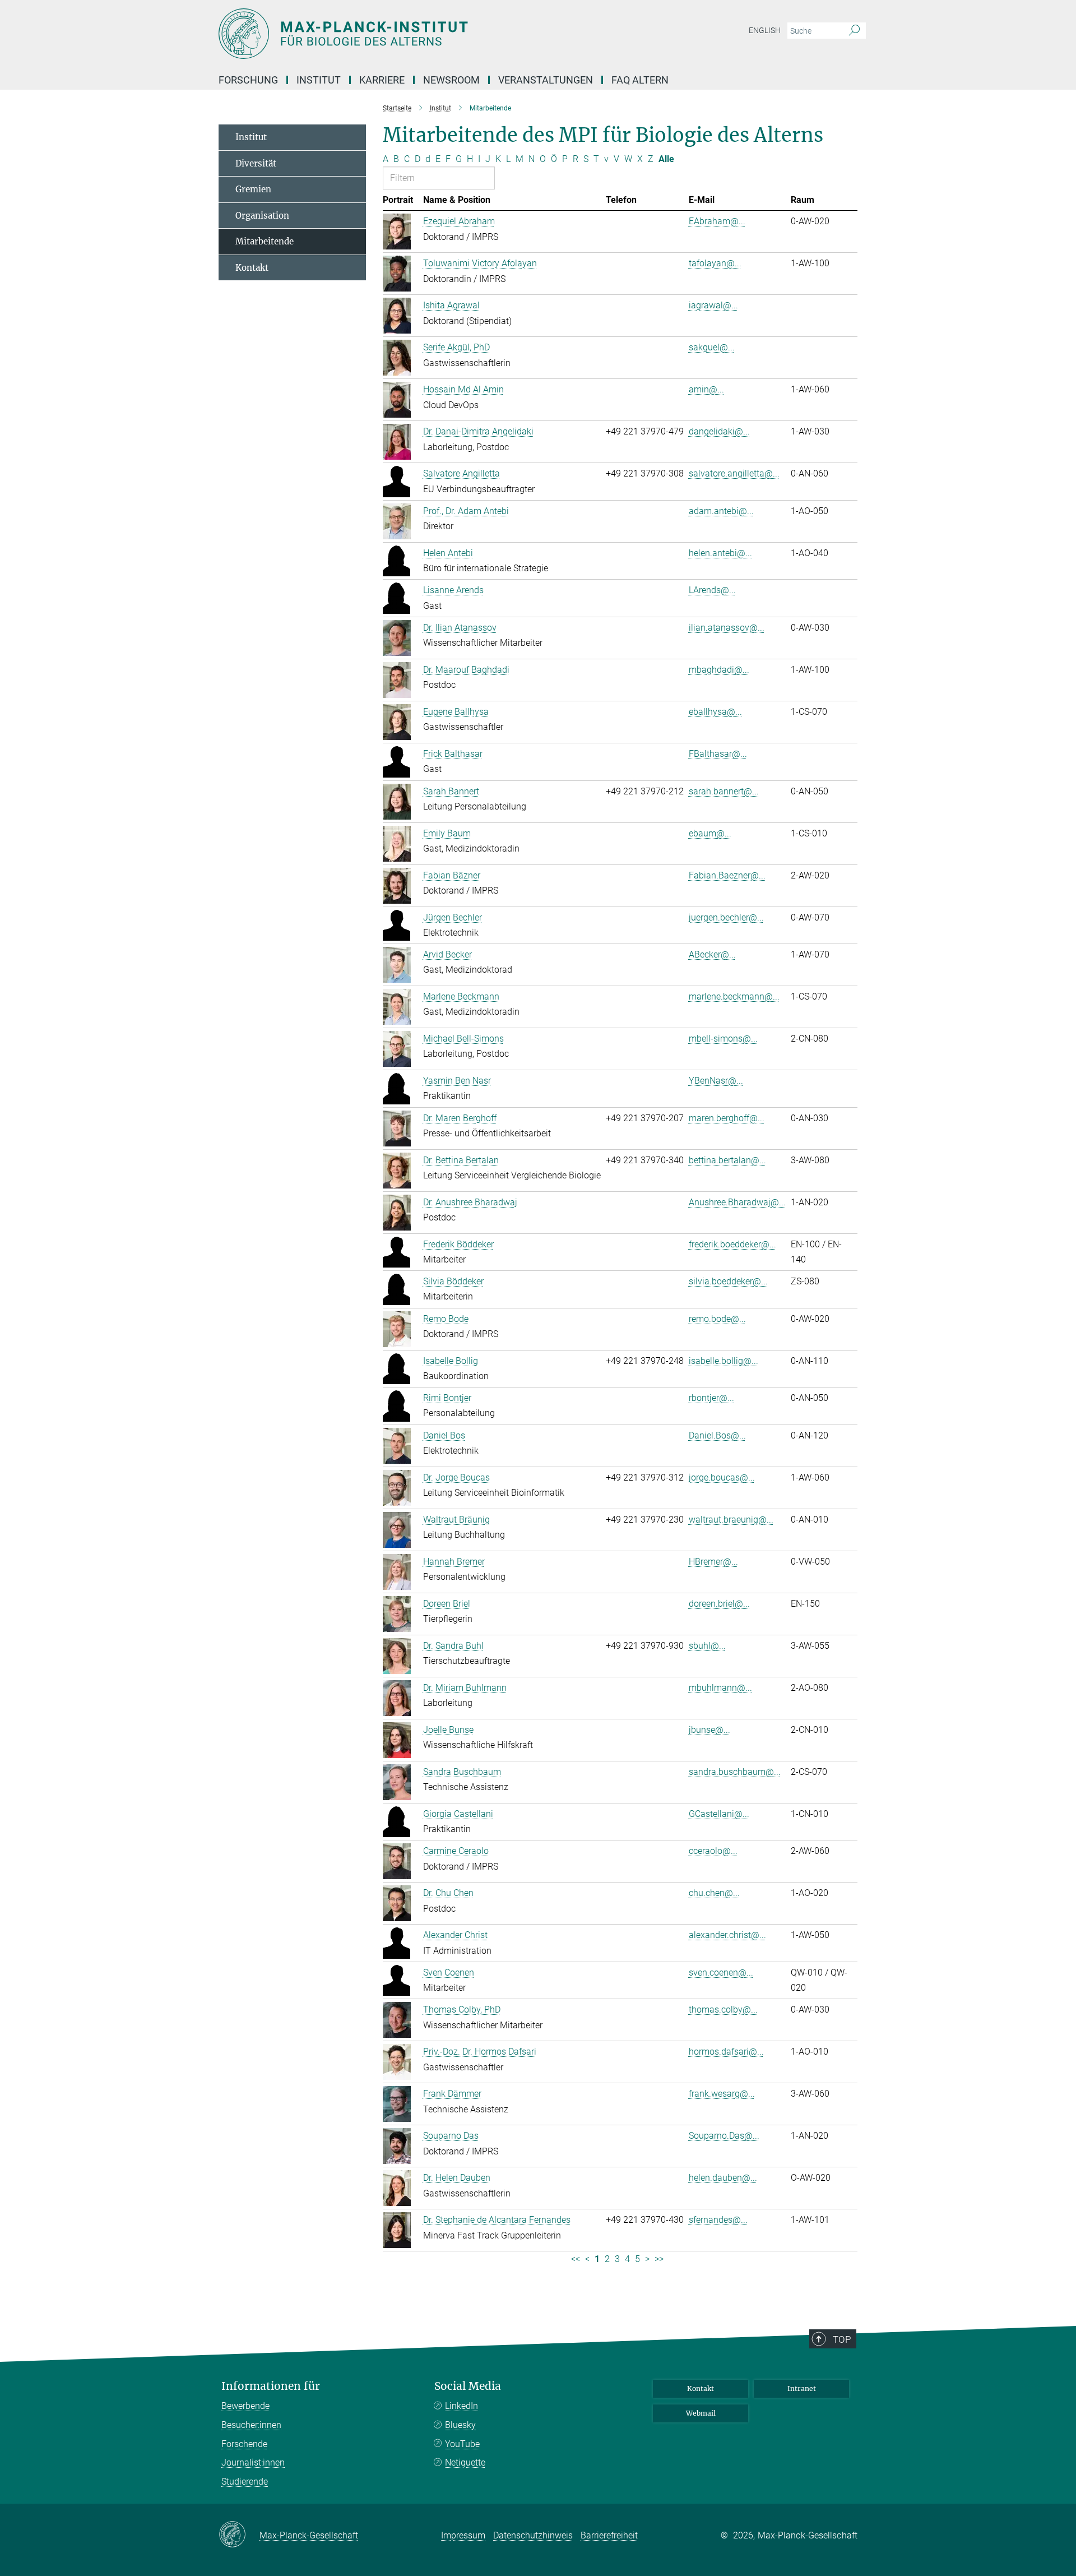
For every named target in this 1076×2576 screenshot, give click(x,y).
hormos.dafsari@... (726, 2052)
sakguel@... (712, 347)
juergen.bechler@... (726, 917)
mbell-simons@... (723, 1039)
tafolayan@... (715, 263)
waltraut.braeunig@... (731, 1520)
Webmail (701, 2413)
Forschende (244, 2444)
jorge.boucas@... (722, 1477)
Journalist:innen (253, 2462)
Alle (666, 159)
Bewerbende (245, 2406)
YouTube (462, 2444)
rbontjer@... (711, 1398)
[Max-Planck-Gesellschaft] (239, 2535)
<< (576, 2259)
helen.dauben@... (723, 2178)
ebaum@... (710, 833)
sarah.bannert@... (724, 791)
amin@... (706, 389)
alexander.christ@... (727, 1935)
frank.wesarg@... (722, 2094)
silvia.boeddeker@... (728, 1281)
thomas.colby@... (723, 2010)
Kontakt (252, 268)
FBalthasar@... (718, 754)
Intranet (802, 2388)
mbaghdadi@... (719, 670)
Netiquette (465, 2462)
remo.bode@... (717, 1319)
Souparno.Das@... (724, 2136)
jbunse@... (709, 1730)
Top (842, 2339)
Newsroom (451, 80)
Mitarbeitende (265, 241)
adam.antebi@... (721, 511)
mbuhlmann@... (720, 1688)
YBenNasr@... (716, 1081)
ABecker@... (712, 954)
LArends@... (712, 590)
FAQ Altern (640, 80)
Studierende (245, 2482)
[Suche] (854, 31)
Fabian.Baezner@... (727, 875)
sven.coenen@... (721, 1973)
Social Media (468, 2386)
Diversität (256, 163)
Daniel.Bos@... (717, 1435)
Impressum (463, 2535)
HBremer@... (713, 1562)
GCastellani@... (719, 1814)
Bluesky (460, 2425)
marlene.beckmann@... (734, 996)
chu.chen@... (714, 1893)
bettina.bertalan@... (727, 1160)
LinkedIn (462, 2406)
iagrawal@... (713, 305)
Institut (251, 137)
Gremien (253, 189)
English (765, 30)
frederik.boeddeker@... (732, 1244)
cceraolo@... (713, 1851)
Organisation (262, 216)
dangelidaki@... (719, 431)
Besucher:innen (251, 2425)
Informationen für (271, 2386)
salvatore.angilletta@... (734, 473)
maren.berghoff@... (727, 1118)
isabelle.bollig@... (723, 1361)
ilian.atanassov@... (727, 628)
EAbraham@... (717, 221)
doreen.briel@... (719, 1604)
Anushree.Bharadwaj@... (737, 1202)
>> (659, 2259)
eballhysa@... (715, 712)
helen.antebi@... (720, 553)
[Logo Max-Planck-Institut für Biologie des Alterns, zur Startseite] (429, 34)
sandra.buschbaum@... (735, 1772)
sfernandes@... (718, 2220)
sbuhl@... (707, 1646)
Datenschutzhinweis (533, 2535)
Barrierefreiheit (609, 2535)
